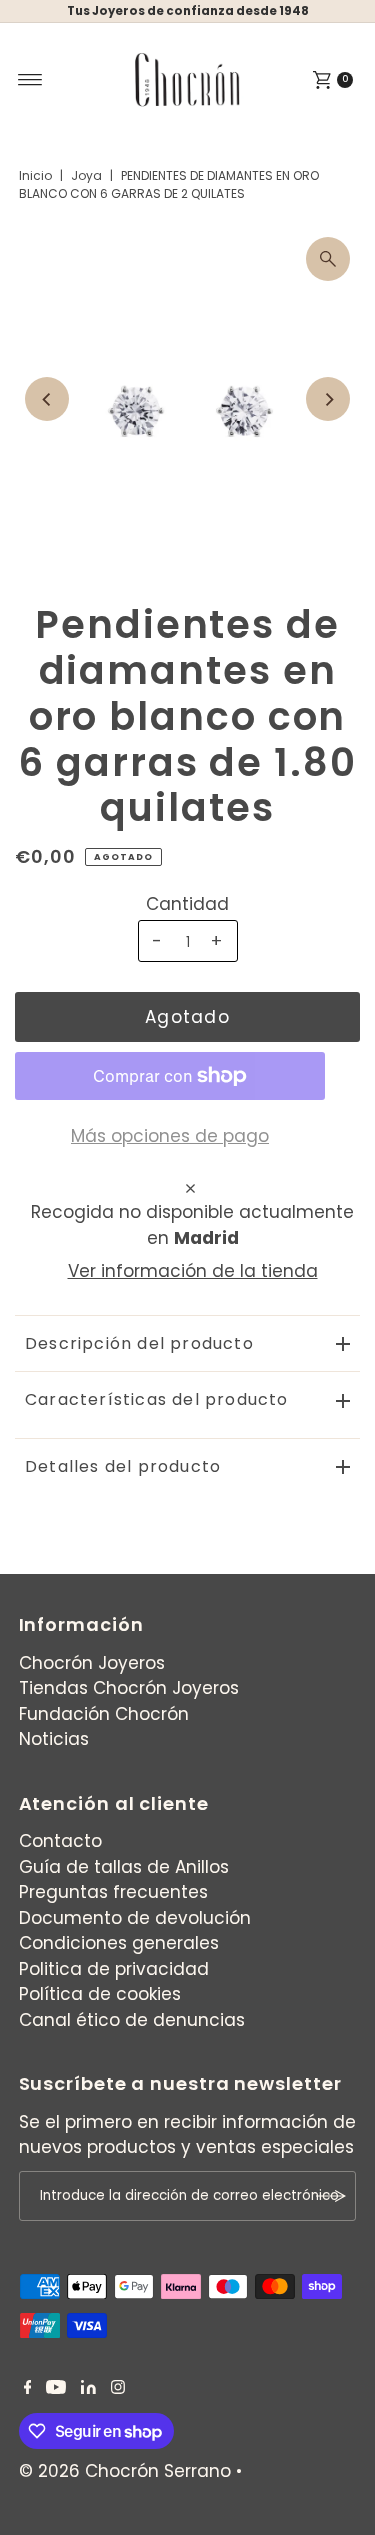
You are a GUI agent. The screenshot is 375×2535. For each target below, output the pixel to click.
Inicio (35, 175)
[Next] (328, 399)
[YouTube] (56, 2388)
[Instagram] (118, 2388)
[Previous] (47, 399)
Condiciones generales (119, 1943)
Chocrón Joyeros (92, 1663)
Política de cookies (100, 1994)
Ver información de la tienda (193, 1271)
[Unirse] (331, 2196)
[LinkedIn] (88, 2388)
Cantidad (187, 904)
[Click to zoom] (328, 259)
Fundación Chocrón (104, 1714)
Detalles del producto (123, 1466)
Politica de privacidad (114, 1969)
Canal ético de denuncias (132, 2020)
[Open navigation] (30, 80)
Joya (86, 175)
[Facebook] (28, 2388)
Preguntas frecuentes (113, 1892)
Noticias (54, 1739)
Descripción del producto (139, 1343)
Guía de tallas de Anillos (124, 1867)
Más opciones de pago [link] (170, 1136)
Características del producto (157, 1399)
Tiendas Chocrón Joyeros (129, 1688)
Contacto (60, 1841)
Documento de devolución (135, 1918)
